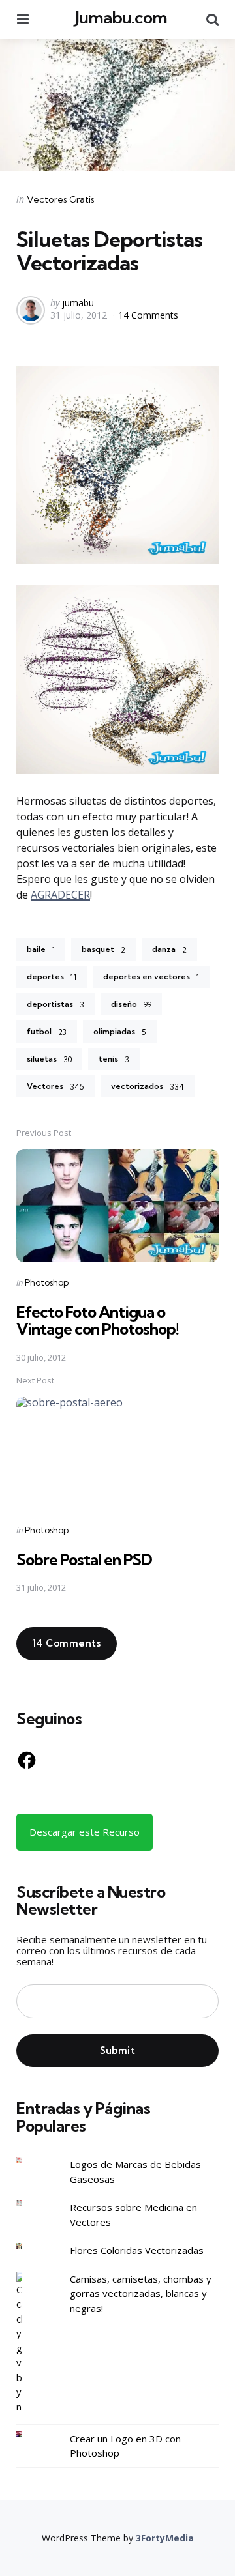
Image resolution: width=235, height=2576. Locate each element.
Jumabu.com (121, 17)
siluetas (49, 1059)
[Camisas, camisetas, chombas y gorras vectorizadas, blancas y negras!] (29, 2343)
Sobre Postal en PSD (84, 1559)
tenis (114, 1059)
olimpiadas (120, 1032)
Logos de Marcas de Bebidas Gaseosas (135, 2172)
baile (41, 949)
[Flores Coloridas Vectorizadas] (29, 2246)
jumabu (78, 303)
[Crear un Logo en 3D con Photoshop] (29, 2434)
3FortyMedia (165, 2538)
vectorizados (148, 1086)
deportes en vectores (151, 977)
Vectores (55, 1086)
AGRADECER (60, 895)
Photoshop (47, 1282)
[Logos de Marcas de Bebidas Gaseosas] (29, 2160)
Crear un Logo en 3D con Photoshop (125, 2446)
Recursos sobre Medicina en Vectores (133, 2215)
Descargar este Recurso (85, 1832)
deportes (52, 977)
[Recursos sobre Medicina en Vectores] (29, 2203)
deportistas (55, 1004)
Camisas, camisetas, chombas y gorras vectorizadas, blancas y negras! (141, 2294)
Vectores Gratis (61, 199)
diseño (131, 1004)
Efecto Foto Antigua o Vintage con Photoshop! (98, 1320)
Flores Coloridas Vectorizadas (137, 2250)
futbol (47, 1032)
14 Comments (148, 315)
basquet (103, 949)
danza (169, 949)
